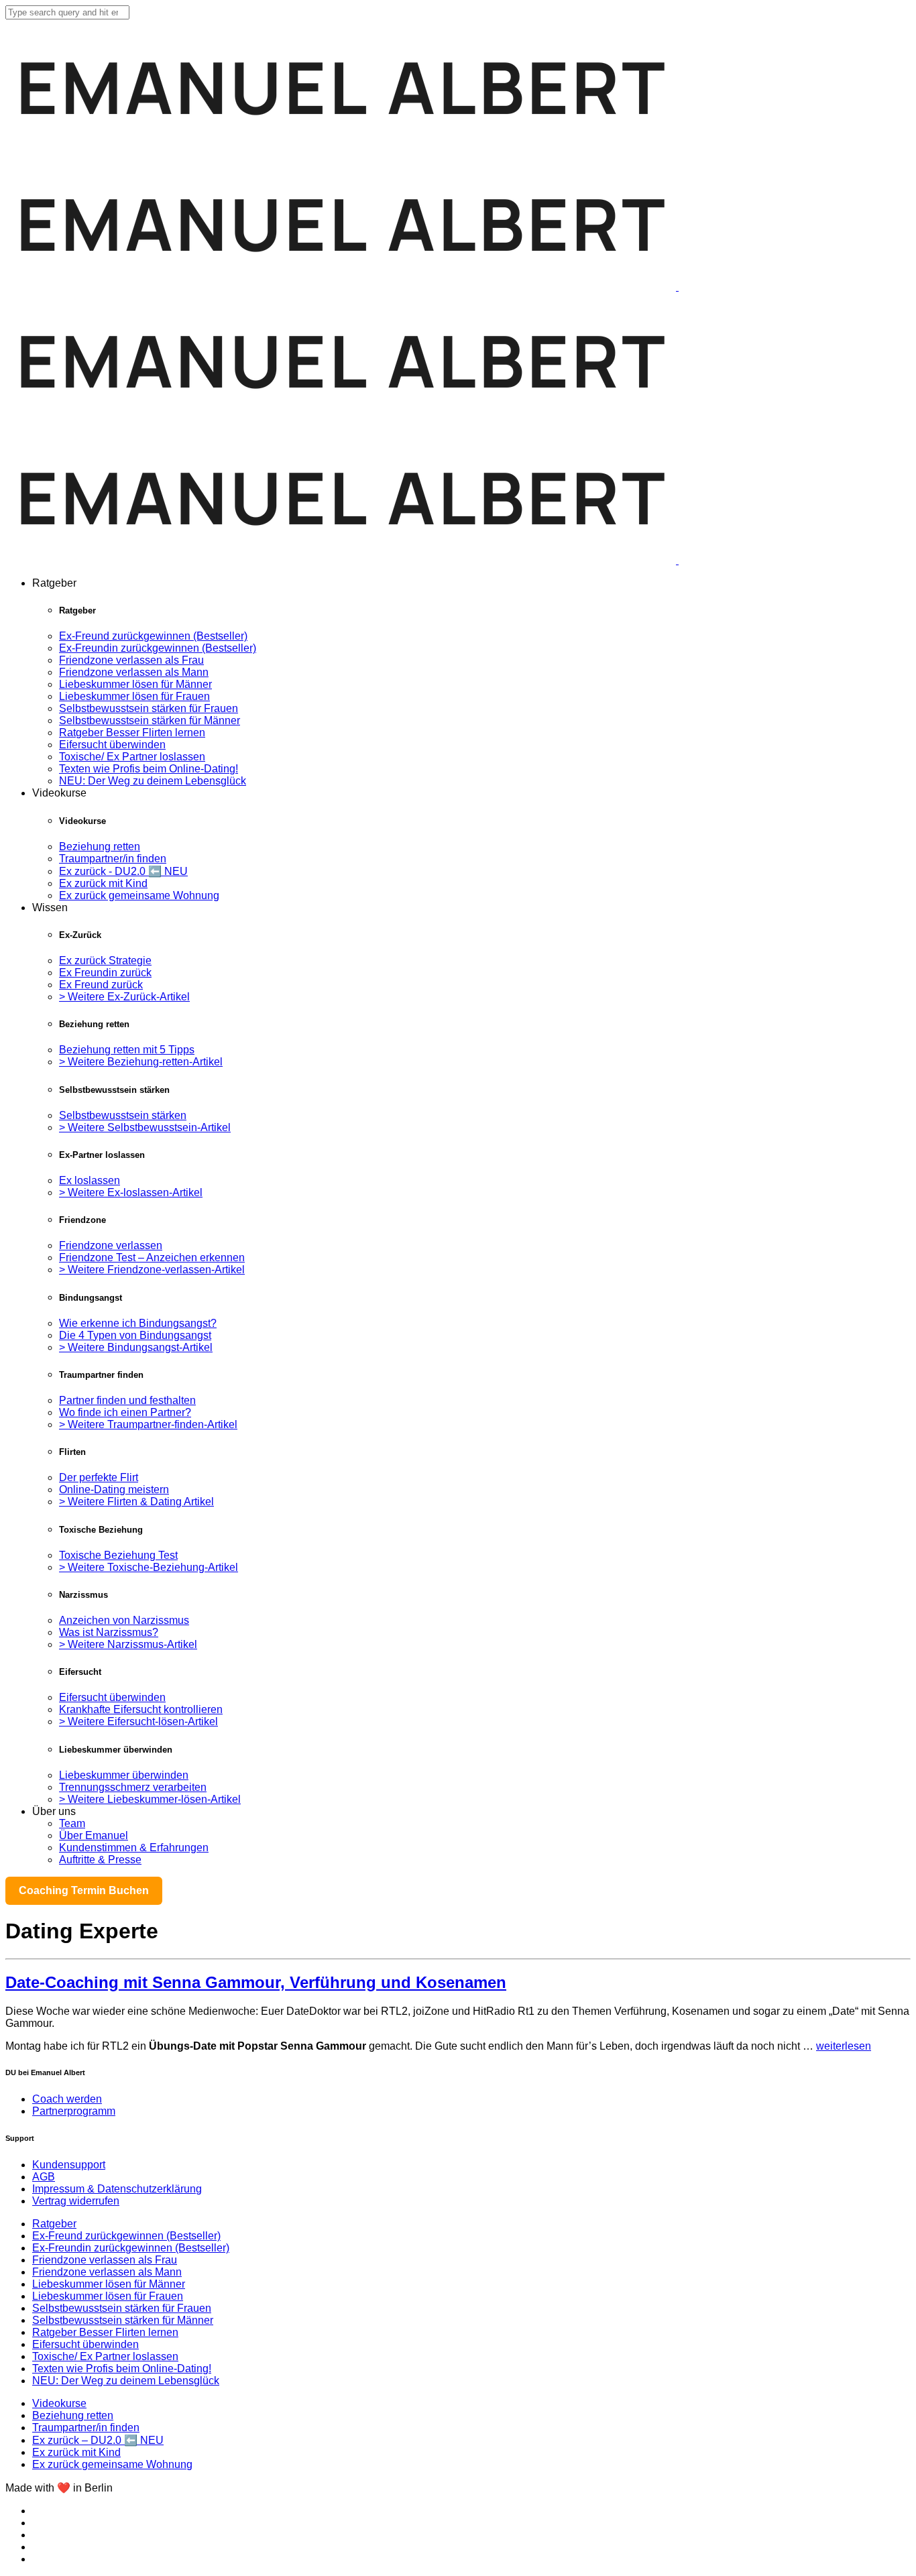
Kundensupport (69, 2165)
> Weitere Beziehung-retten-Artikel (141, 1062)
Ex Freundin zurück (105, 973)
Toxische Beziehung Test (118, 1555)
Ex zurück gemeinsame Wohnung (139, 895)
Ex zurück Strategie (105, 960)
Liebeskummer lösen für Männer (135, 684)
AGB (44, 2177)
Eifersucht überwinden (112, 745)
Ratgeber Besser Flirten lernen (132, 733)
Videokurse (59, 2403)
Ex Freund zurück (101, 985)
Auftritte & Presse (100, 1860)
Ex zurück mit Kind (103, 883)
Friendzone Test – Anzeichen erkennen (152, 1257)
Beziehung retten (100, 846)
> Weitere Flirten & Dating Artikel (136, 1502)
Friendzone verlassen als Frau (131, 660)
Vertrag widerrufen (76, 2201)
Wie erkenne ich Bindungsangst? (138, 1323)
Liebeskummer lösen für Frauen (134, 696)
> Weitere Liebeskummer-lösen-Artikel (150, 1799)
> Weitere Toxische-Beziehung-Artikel (149, 1567)
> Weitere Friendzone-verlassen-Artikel (152, 1270)
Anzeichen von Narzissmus (124, 1620)
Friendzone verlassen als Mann (134, 672)
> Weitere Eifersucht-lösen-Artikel (138, 1721)
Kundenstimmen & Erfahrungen (134, 1848)
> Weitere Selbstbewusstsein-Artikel (145, 1127)
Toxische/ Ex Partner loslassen (132, 757)
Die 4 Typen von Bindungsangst (135, 1335)
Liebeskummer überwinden (124, 1775)
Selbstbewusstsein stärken (123, 1115)
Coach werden (67, 2099)
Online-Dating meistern (114, 1489)
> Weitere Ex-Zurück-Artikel (124, 997)
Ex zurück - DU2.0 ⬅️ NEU (123, 871)
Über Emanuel (94, 1835)
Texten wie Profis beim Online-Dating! (149, 769)
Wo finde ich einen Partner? (125, 1412)
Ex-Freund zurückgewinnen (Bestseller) (153, 636)
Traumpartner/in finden (113, 859)
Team (72, 1823)
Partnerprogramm (74, 2111)
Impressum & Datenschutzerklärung (117, 2189)
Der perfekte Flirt (99, 1477)
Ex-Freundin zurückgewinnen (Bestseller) (158, 648)
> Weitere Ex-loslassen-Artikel (131, 1192)
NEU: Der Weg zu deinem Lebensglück (153, 781)
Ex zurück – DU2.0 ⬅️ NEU (98, 2440)
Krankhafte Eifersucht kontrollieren (141, 1709)
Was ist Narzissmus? (109, 1632)
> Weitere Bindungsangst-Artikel (136, 1347)
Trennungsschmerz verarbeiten (133, 1787)
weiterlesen (844, 2046)
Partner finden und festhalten (127, 1400)
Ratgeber (54, 2224)
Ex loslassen (90, 1180)
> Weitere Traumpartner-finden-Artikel (148, 1424)
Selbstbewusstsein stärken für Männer (150, 720)
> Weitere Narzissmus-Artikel (128, 1644)
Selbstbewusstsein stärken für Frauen (149, 708)
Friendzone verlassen (111, 1245)
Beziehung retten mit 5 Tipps (127, 1050)
